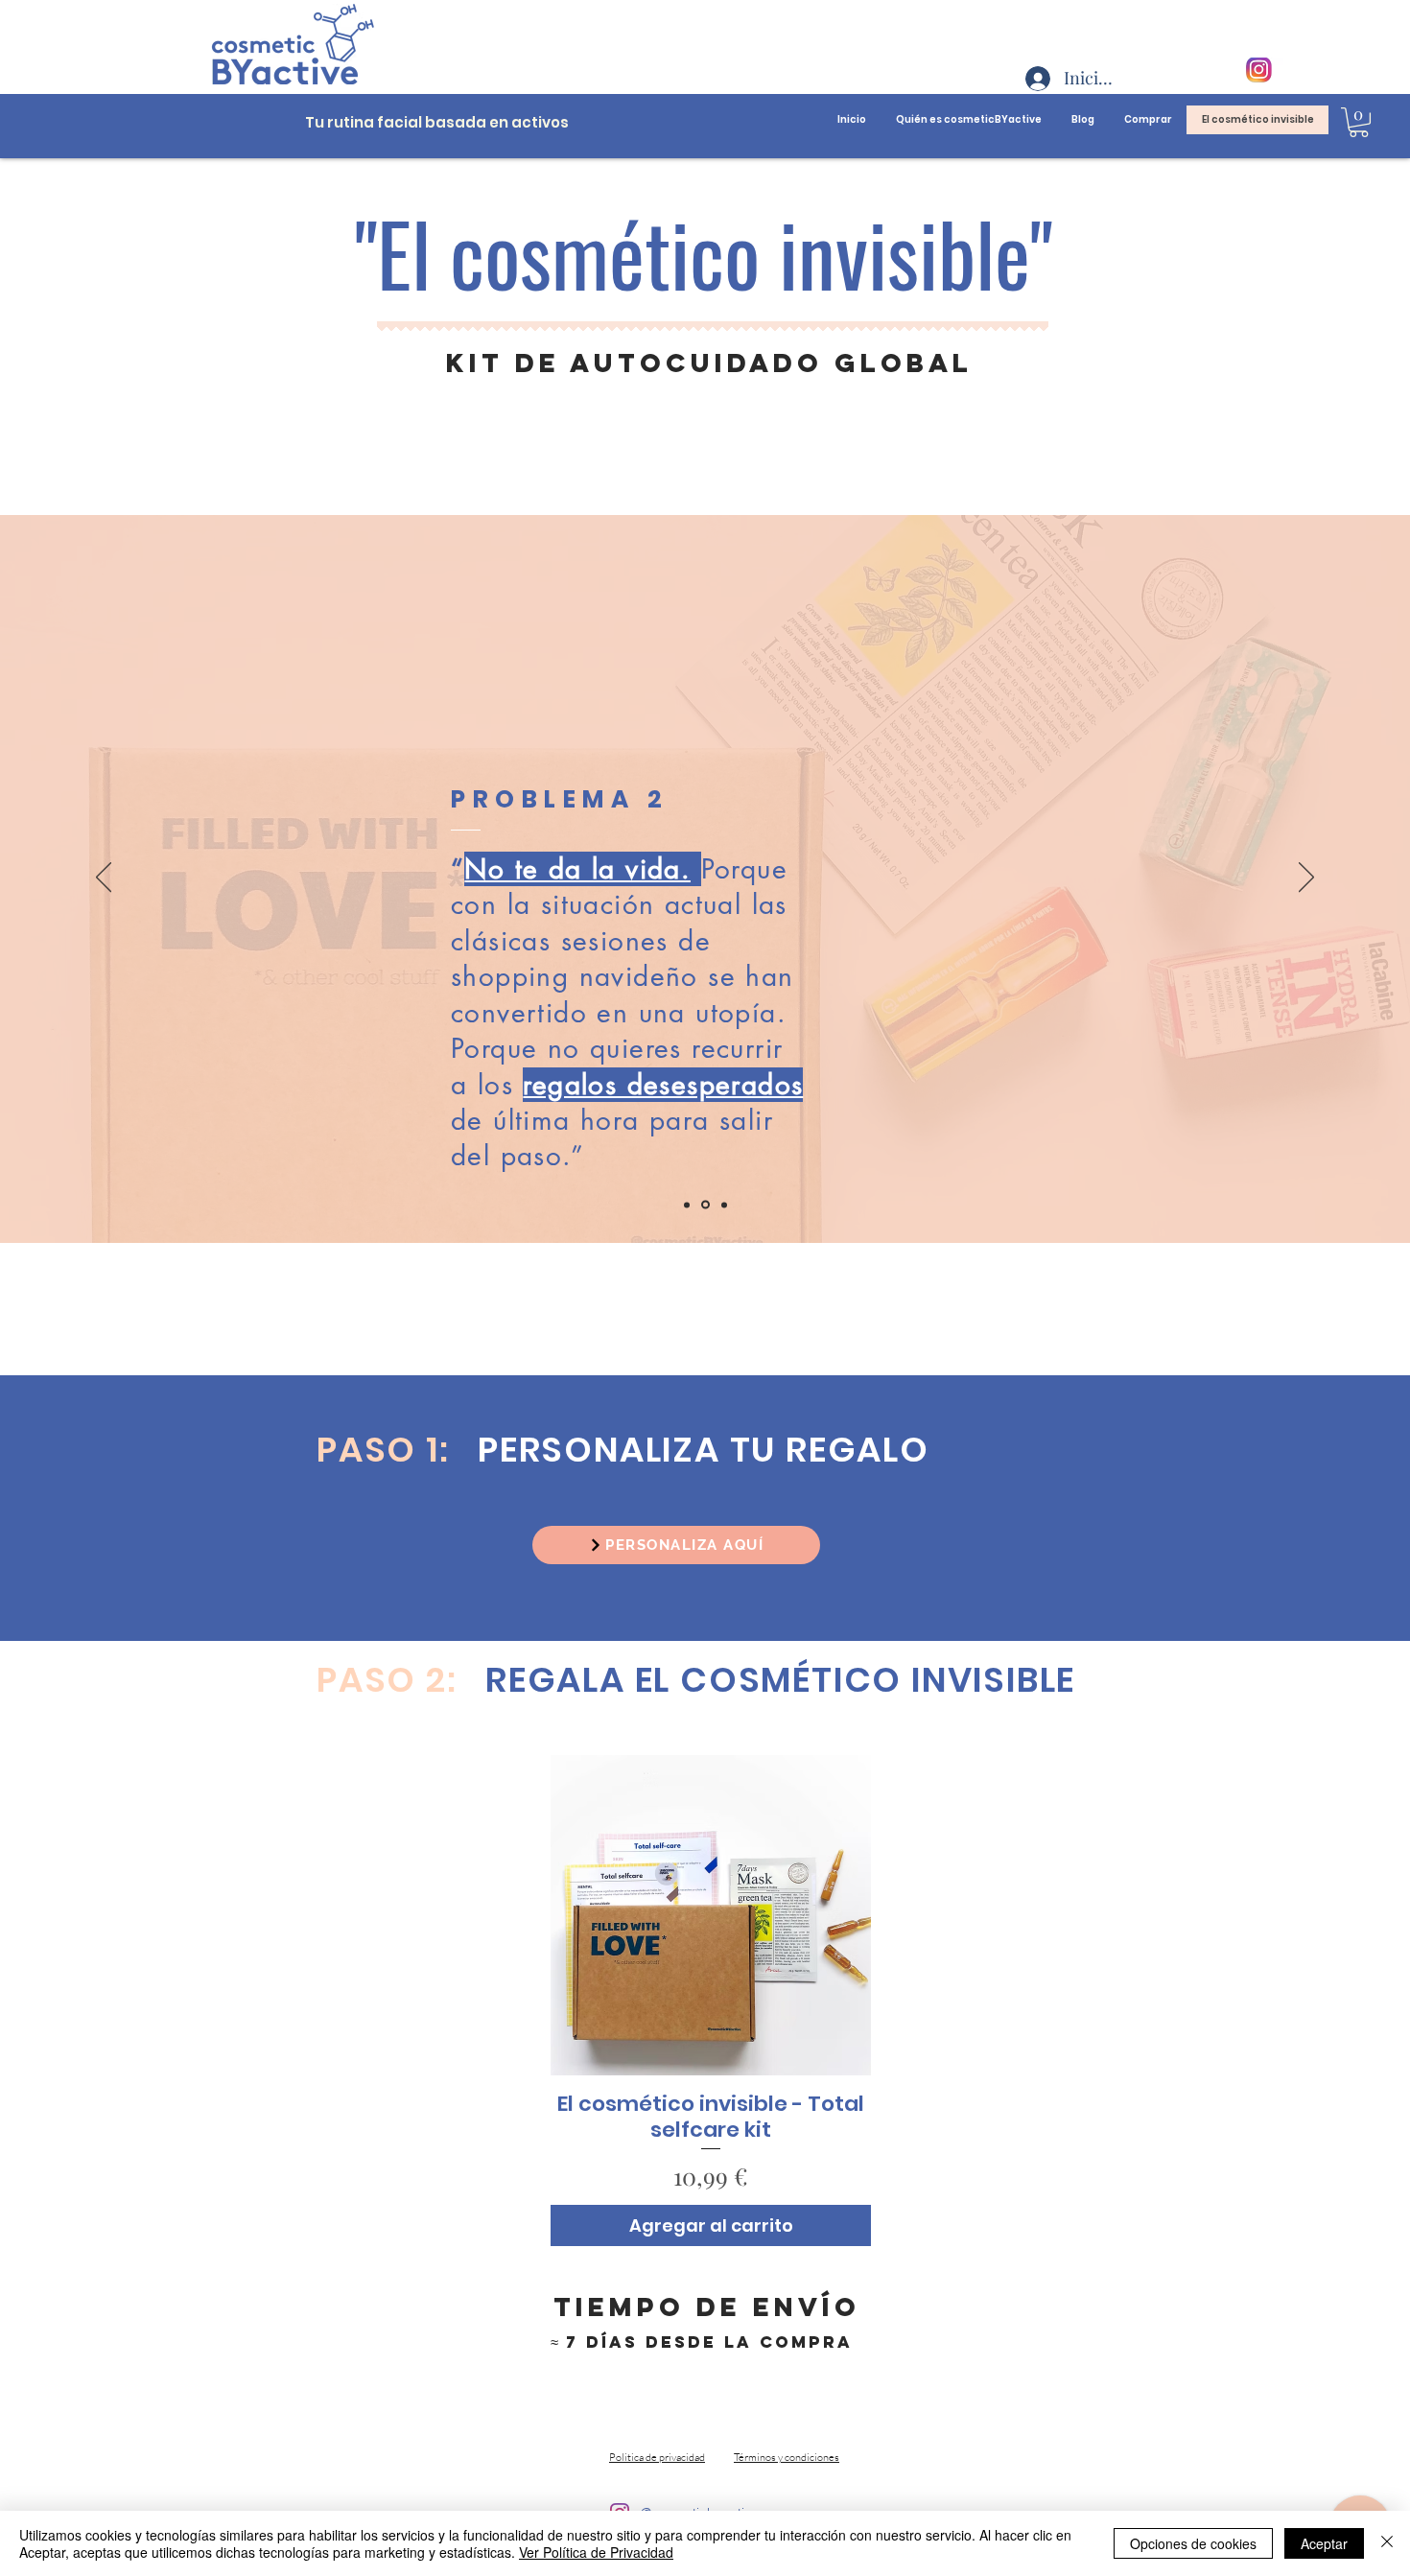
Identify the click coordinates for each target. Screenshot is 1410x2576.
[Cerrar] (1387, 2543)
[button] (1359, 122)
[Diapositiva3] (724, 1205)
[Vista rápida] (711, 1915)
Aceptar (1324, 2543)
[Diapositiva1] (687, 1205)
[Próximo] (1306, 878)
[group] (711, 2001)
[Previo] (104, 878)
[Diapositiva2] (705, 1205)
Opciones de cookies (1193, 2543)
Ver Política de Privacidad (596, 2552)
